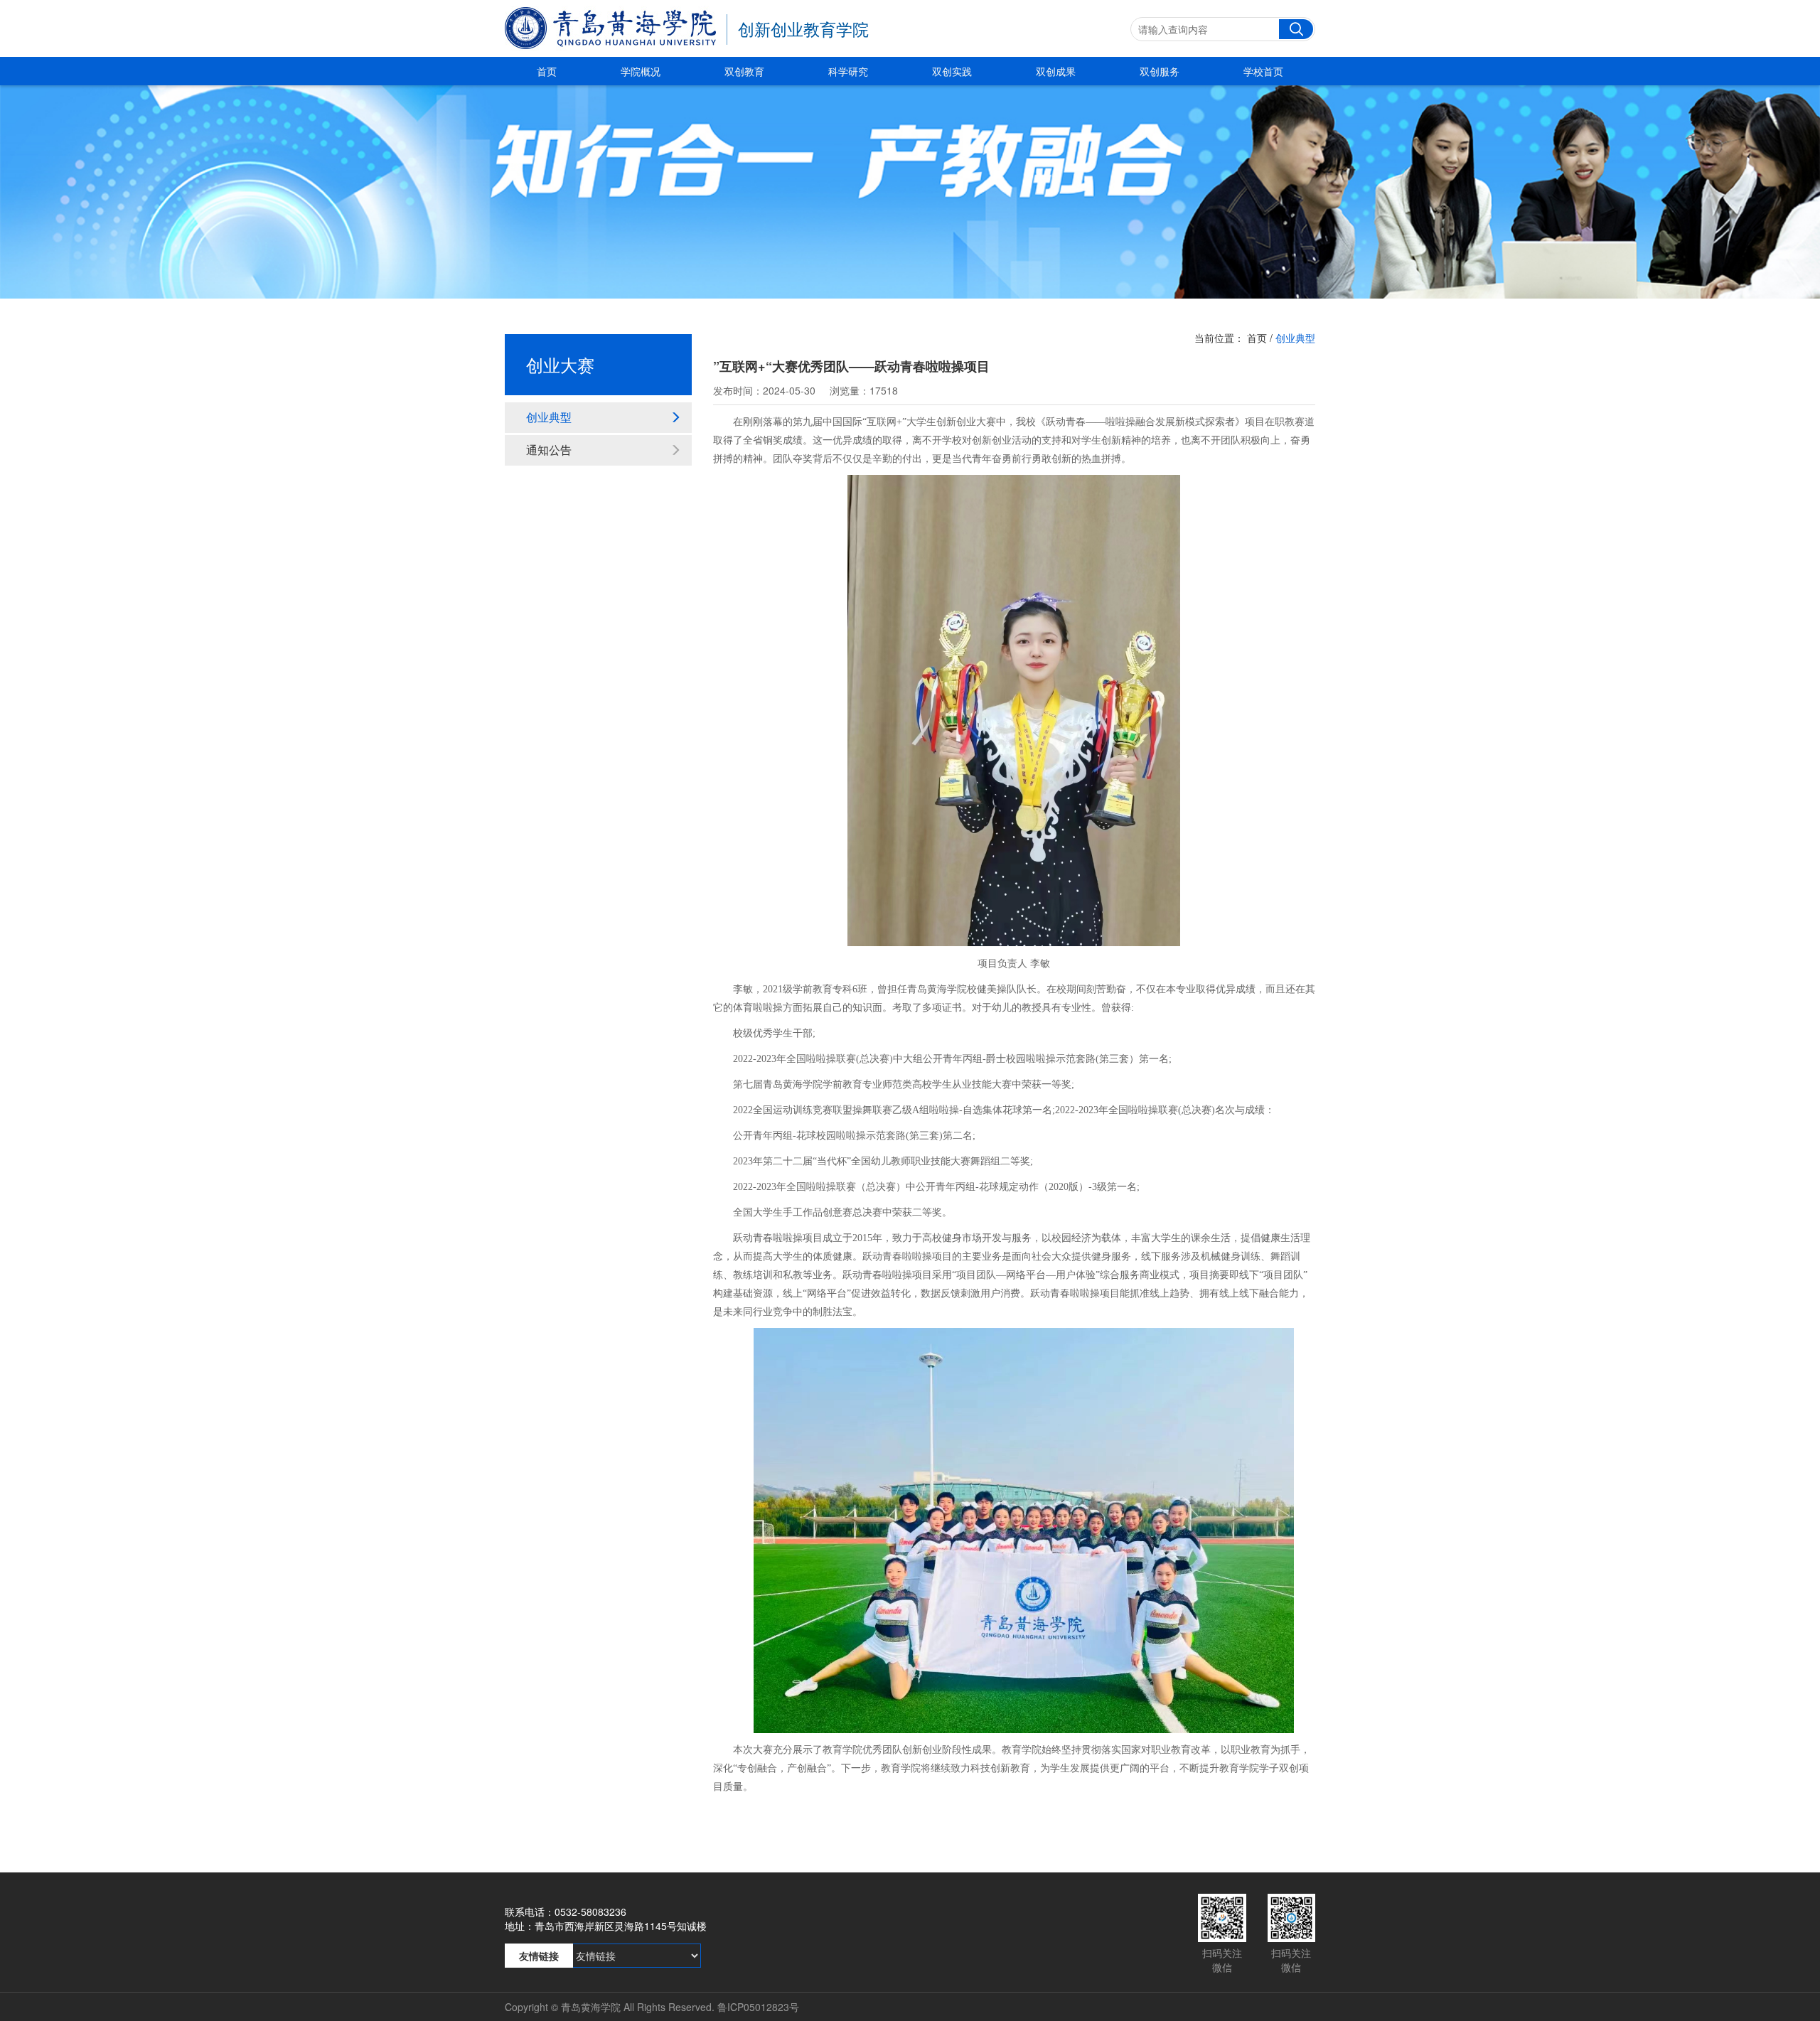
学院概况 (641, 71)
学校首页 (1263, 71)
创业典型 (549, 417)
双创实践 (952, 71)
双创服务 (1160, 71)
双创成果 (1056, 71)
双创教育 (744, 71)
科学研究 (848, 71)
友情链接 (539, 1956)
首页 (547, 71)
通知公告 (549, 450)
